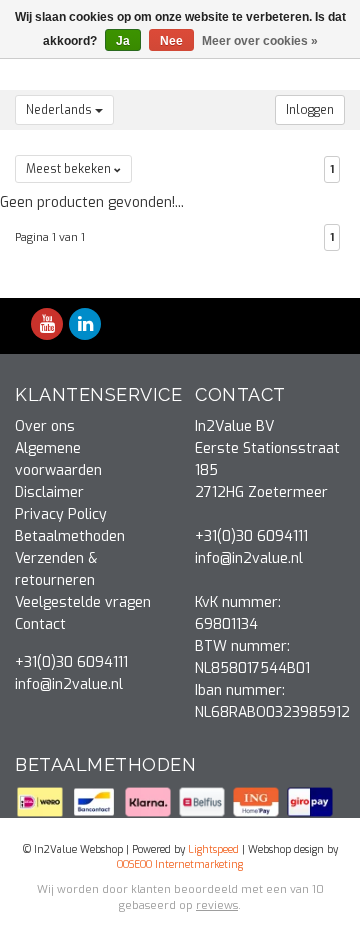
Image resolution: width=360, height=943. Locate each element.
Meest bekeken (70, 169)
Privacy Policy (61, 514)
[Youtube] (47, 325)
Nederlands (60, 110)
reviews (217, 905)
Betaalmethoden (70, 536)
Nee (171, 41)
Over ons (45, 426)
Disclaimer (49, 492)
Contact (40, 624)
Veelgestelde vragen (83, 602)
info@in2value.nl (69, 684)
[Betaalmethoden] (42, 801)
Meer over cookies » (260, 41)
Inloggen (310, 110)
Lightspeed (213, 849)
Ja (123, 41)
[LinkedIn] (85, 325)
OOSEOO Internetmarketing (180, 864)
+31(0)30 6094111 (71, 662)
